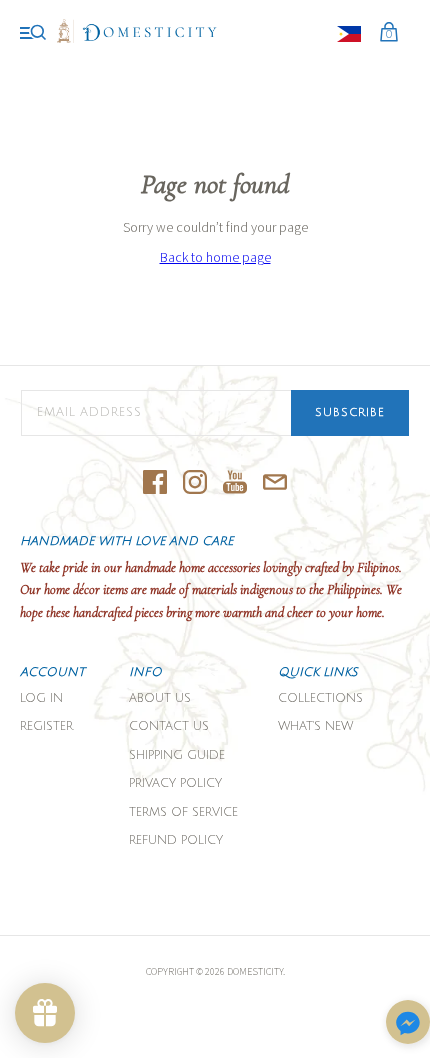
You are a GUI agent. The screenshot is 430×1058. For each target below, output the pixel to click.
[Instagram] (195, 483)
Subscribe (350, 413)
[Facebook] (155, 483)
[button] (408, 1023)
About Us (160, 698)
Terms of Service (183, 812)
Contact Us (169, 726)
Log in (41, 698)
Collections (320, 698)
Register (46, 726)
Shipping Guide (177, 755)
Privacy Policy (175, 783)
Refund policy (176, 840)
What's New (315, 726)
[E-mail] (275, 483)
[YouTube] (235, 483)
